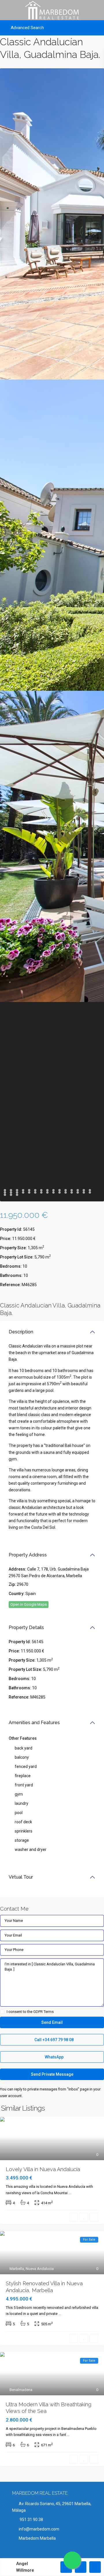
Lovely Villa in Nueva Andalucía (43, 2169)
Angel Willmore (25, 2567)
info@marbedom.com (39, 2529)
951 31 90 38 (31, 2520)
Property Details (26, 1627)
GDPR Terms (43, 2012)
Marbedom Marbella (37, 2538)
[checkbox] (2, 2012)
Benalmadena (21, 2390)
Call (54, 2040)
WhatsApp (54, 2057)
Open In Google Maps (29, 1604)
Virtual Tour (21, 1877)
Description (21, 1332)
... (70, 2193)
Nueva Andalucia (40, 2269)
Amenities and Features (34, 1723)
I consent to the (30, 2012)
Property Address (28, 1555)
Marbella (17, 2269)
